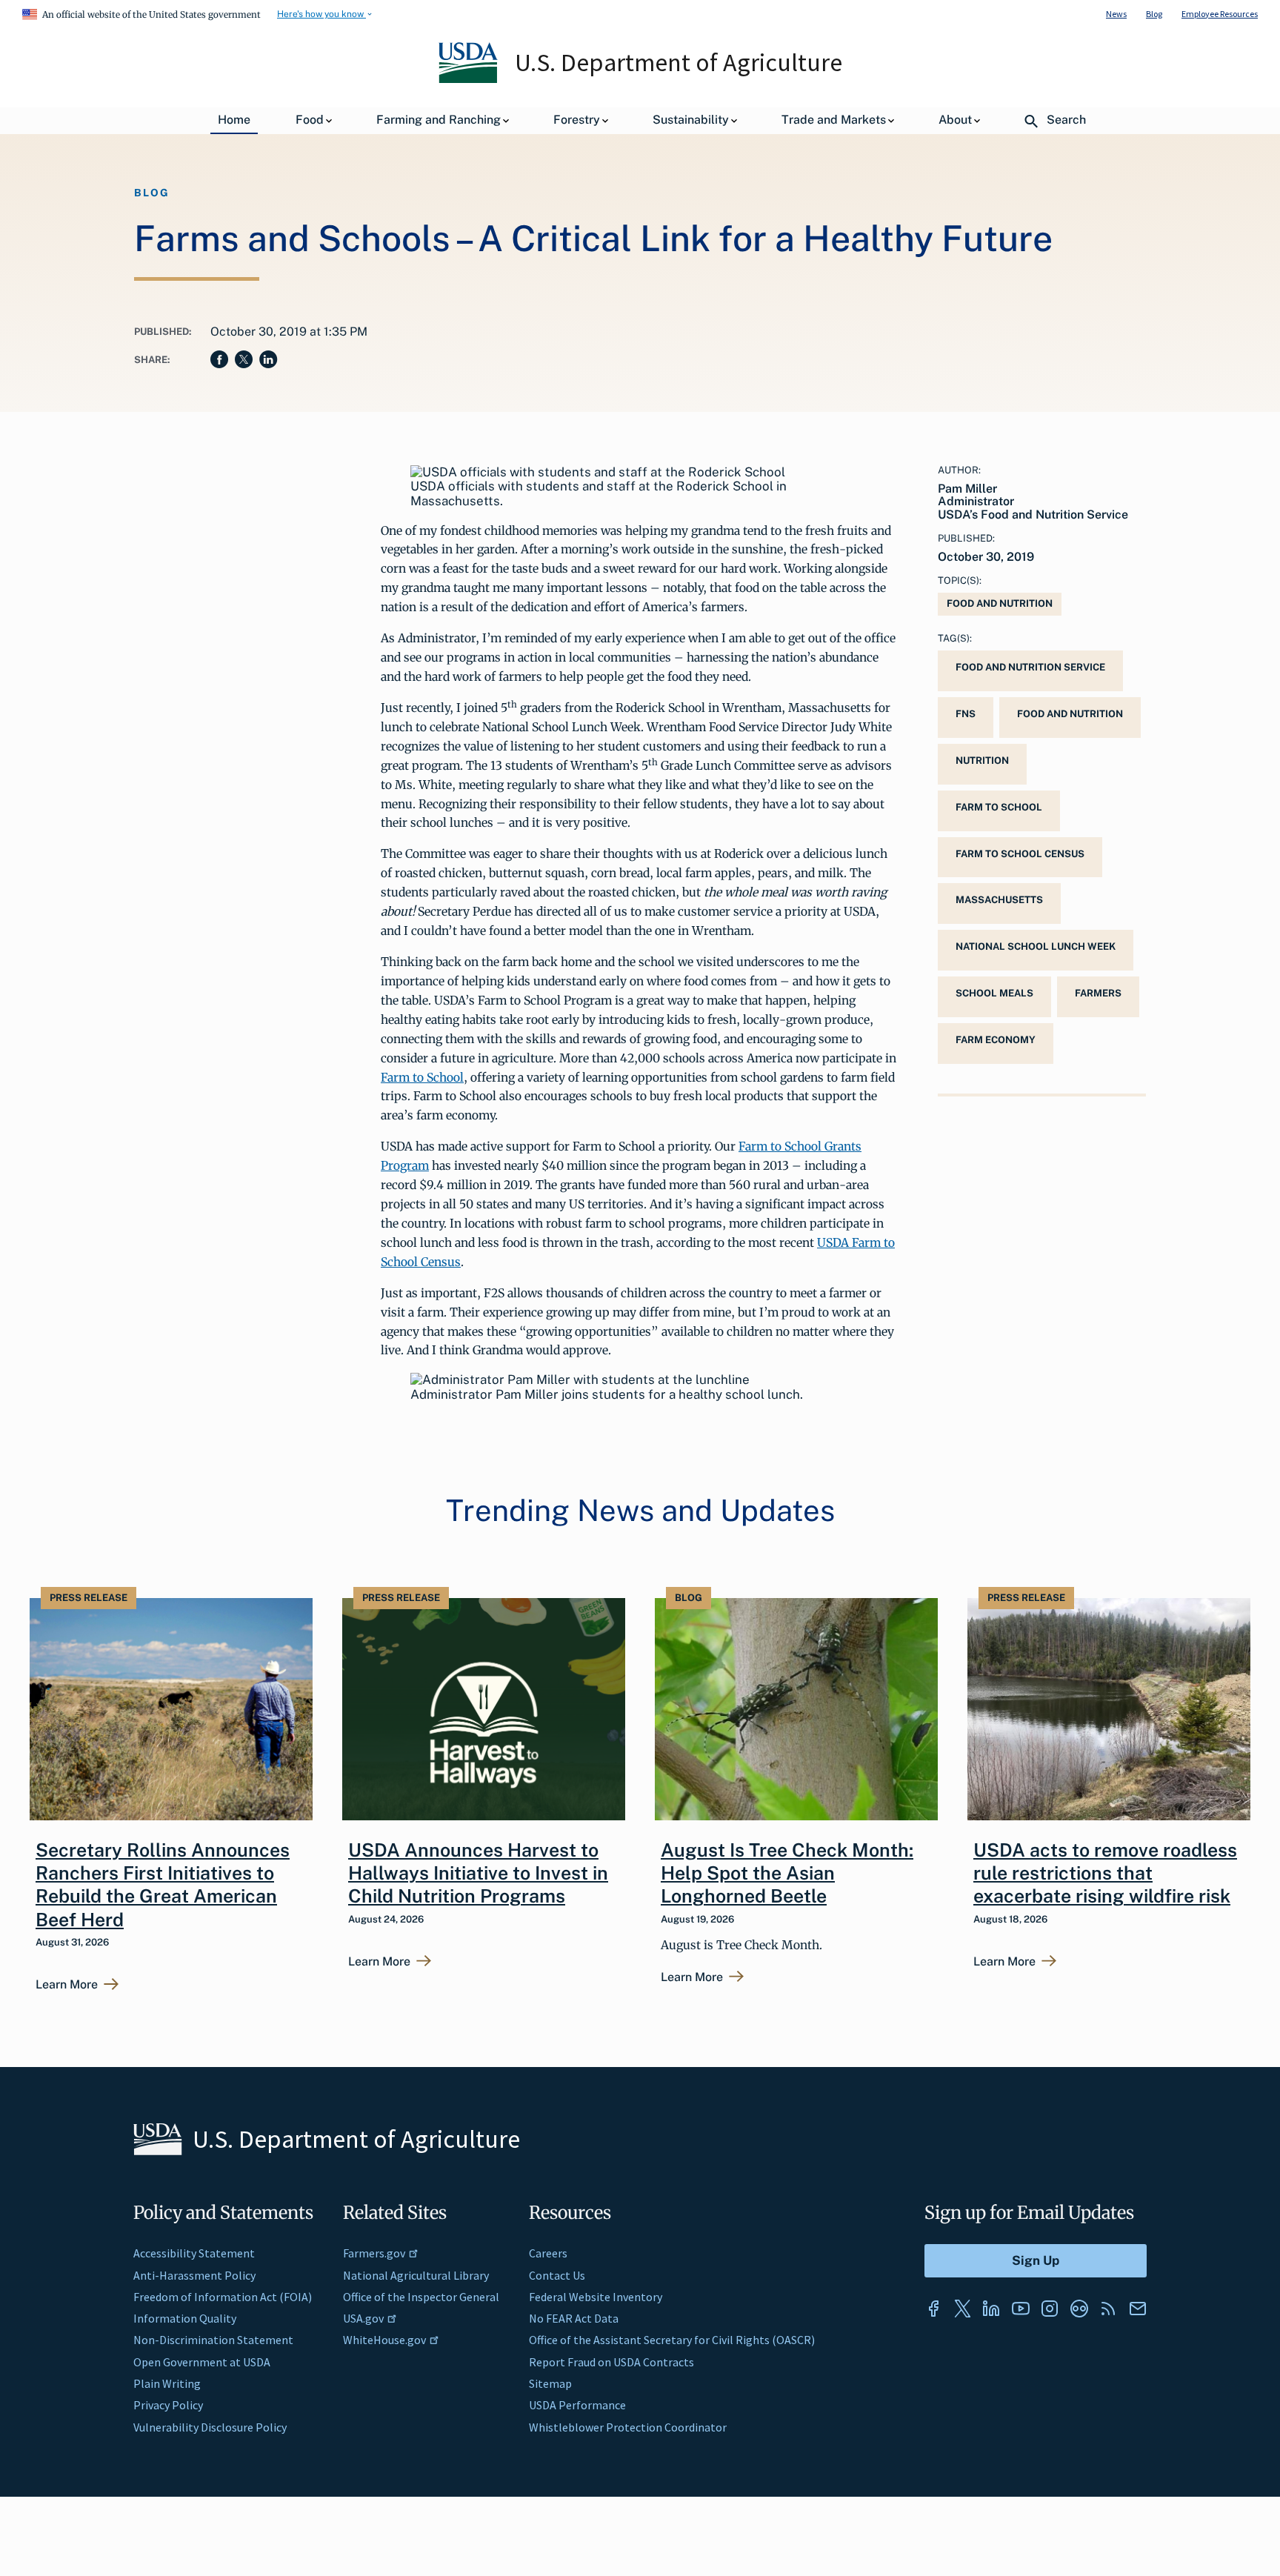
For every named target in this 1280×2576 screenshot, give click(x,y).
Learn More (67, 1985)
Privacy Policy (168, 2405)
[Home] (469, 79)
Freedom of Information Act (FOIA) (223, 2297)
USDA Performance (577, 2405)
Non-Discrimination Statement (213, 2340)
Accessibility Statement (194, 2253)
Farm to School (422, 1077)
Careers (548, 2253)
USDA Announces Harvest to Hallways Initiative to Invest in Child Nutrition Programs (478, 1873)
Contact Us (557, 2275)
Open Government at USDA (202, 2362)
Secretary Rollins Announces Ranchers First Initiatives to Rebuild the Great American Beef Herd (163, 1885)
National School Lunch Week (1036, 946)
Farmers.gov (374, 2253)
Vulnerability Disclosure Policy (210, 2427)
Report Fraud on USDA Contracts (611, 2362)
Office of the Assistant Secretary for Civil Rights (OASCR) (672, 2340)
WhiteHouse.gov (384, 2340)
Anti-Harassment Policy (194, 2275)
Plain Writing (167, 2383)
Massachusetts (999, 900)
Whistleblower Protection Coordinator (628, 2427)
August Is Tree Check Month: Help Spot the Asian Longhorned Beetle (787, 1873)
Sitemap (550, 2383)
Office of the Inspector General (421, 2297)
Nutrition (982, 761)
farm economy (996, 1040)
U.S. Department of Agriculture (679, 62)
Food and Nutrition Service (1030, 667)
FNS (966, 714)
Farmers (1098, 993)
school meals (994, 993)
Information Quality (185, 2318)
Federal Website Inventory (596, 2297)
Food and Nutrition (1000, 603)
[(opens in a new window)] (933, 2309)
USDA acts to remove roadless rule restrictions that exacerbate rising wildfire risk (1105, 1873)
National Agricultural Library (416, 2275)
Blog (1154, 14)
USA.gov (363, 2318)
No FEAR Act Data (574, 2318)
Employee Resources (1220, 14)
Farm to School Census (1020, 854)
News (1116, 14)
